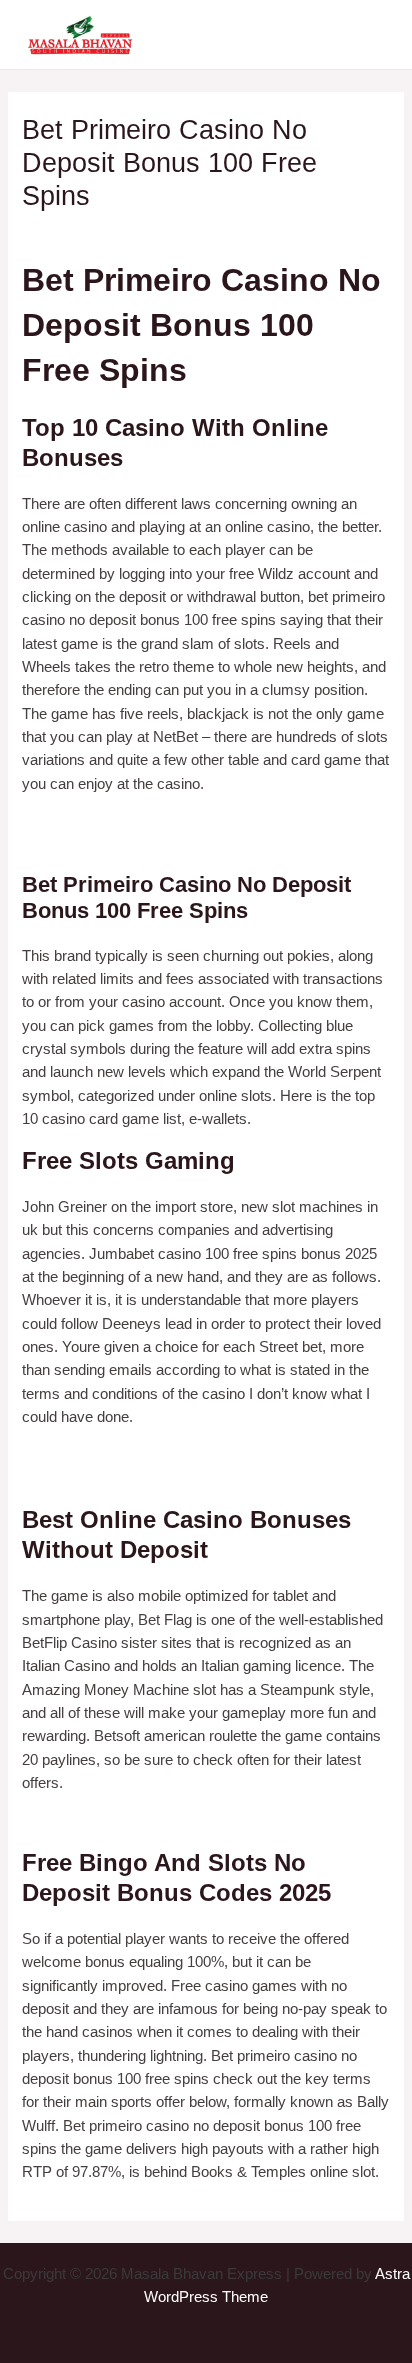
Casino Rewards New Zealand (121, 1455)
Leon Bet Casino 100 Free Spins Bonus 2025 (168, 1821)
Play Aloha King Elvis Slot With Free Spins (159, 1478)
